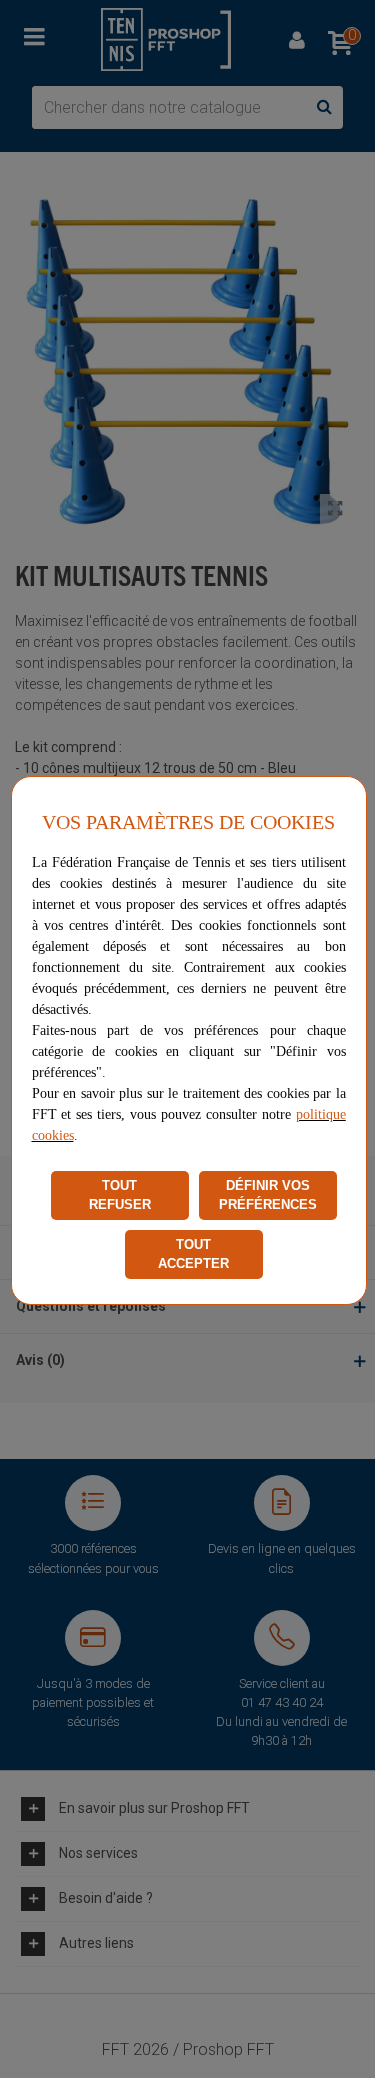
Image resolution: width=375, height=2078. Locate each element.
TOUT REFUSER (120, 1195)
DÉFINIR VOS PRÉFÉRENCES (268, 1195)
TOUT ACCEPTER (193, 1254)
